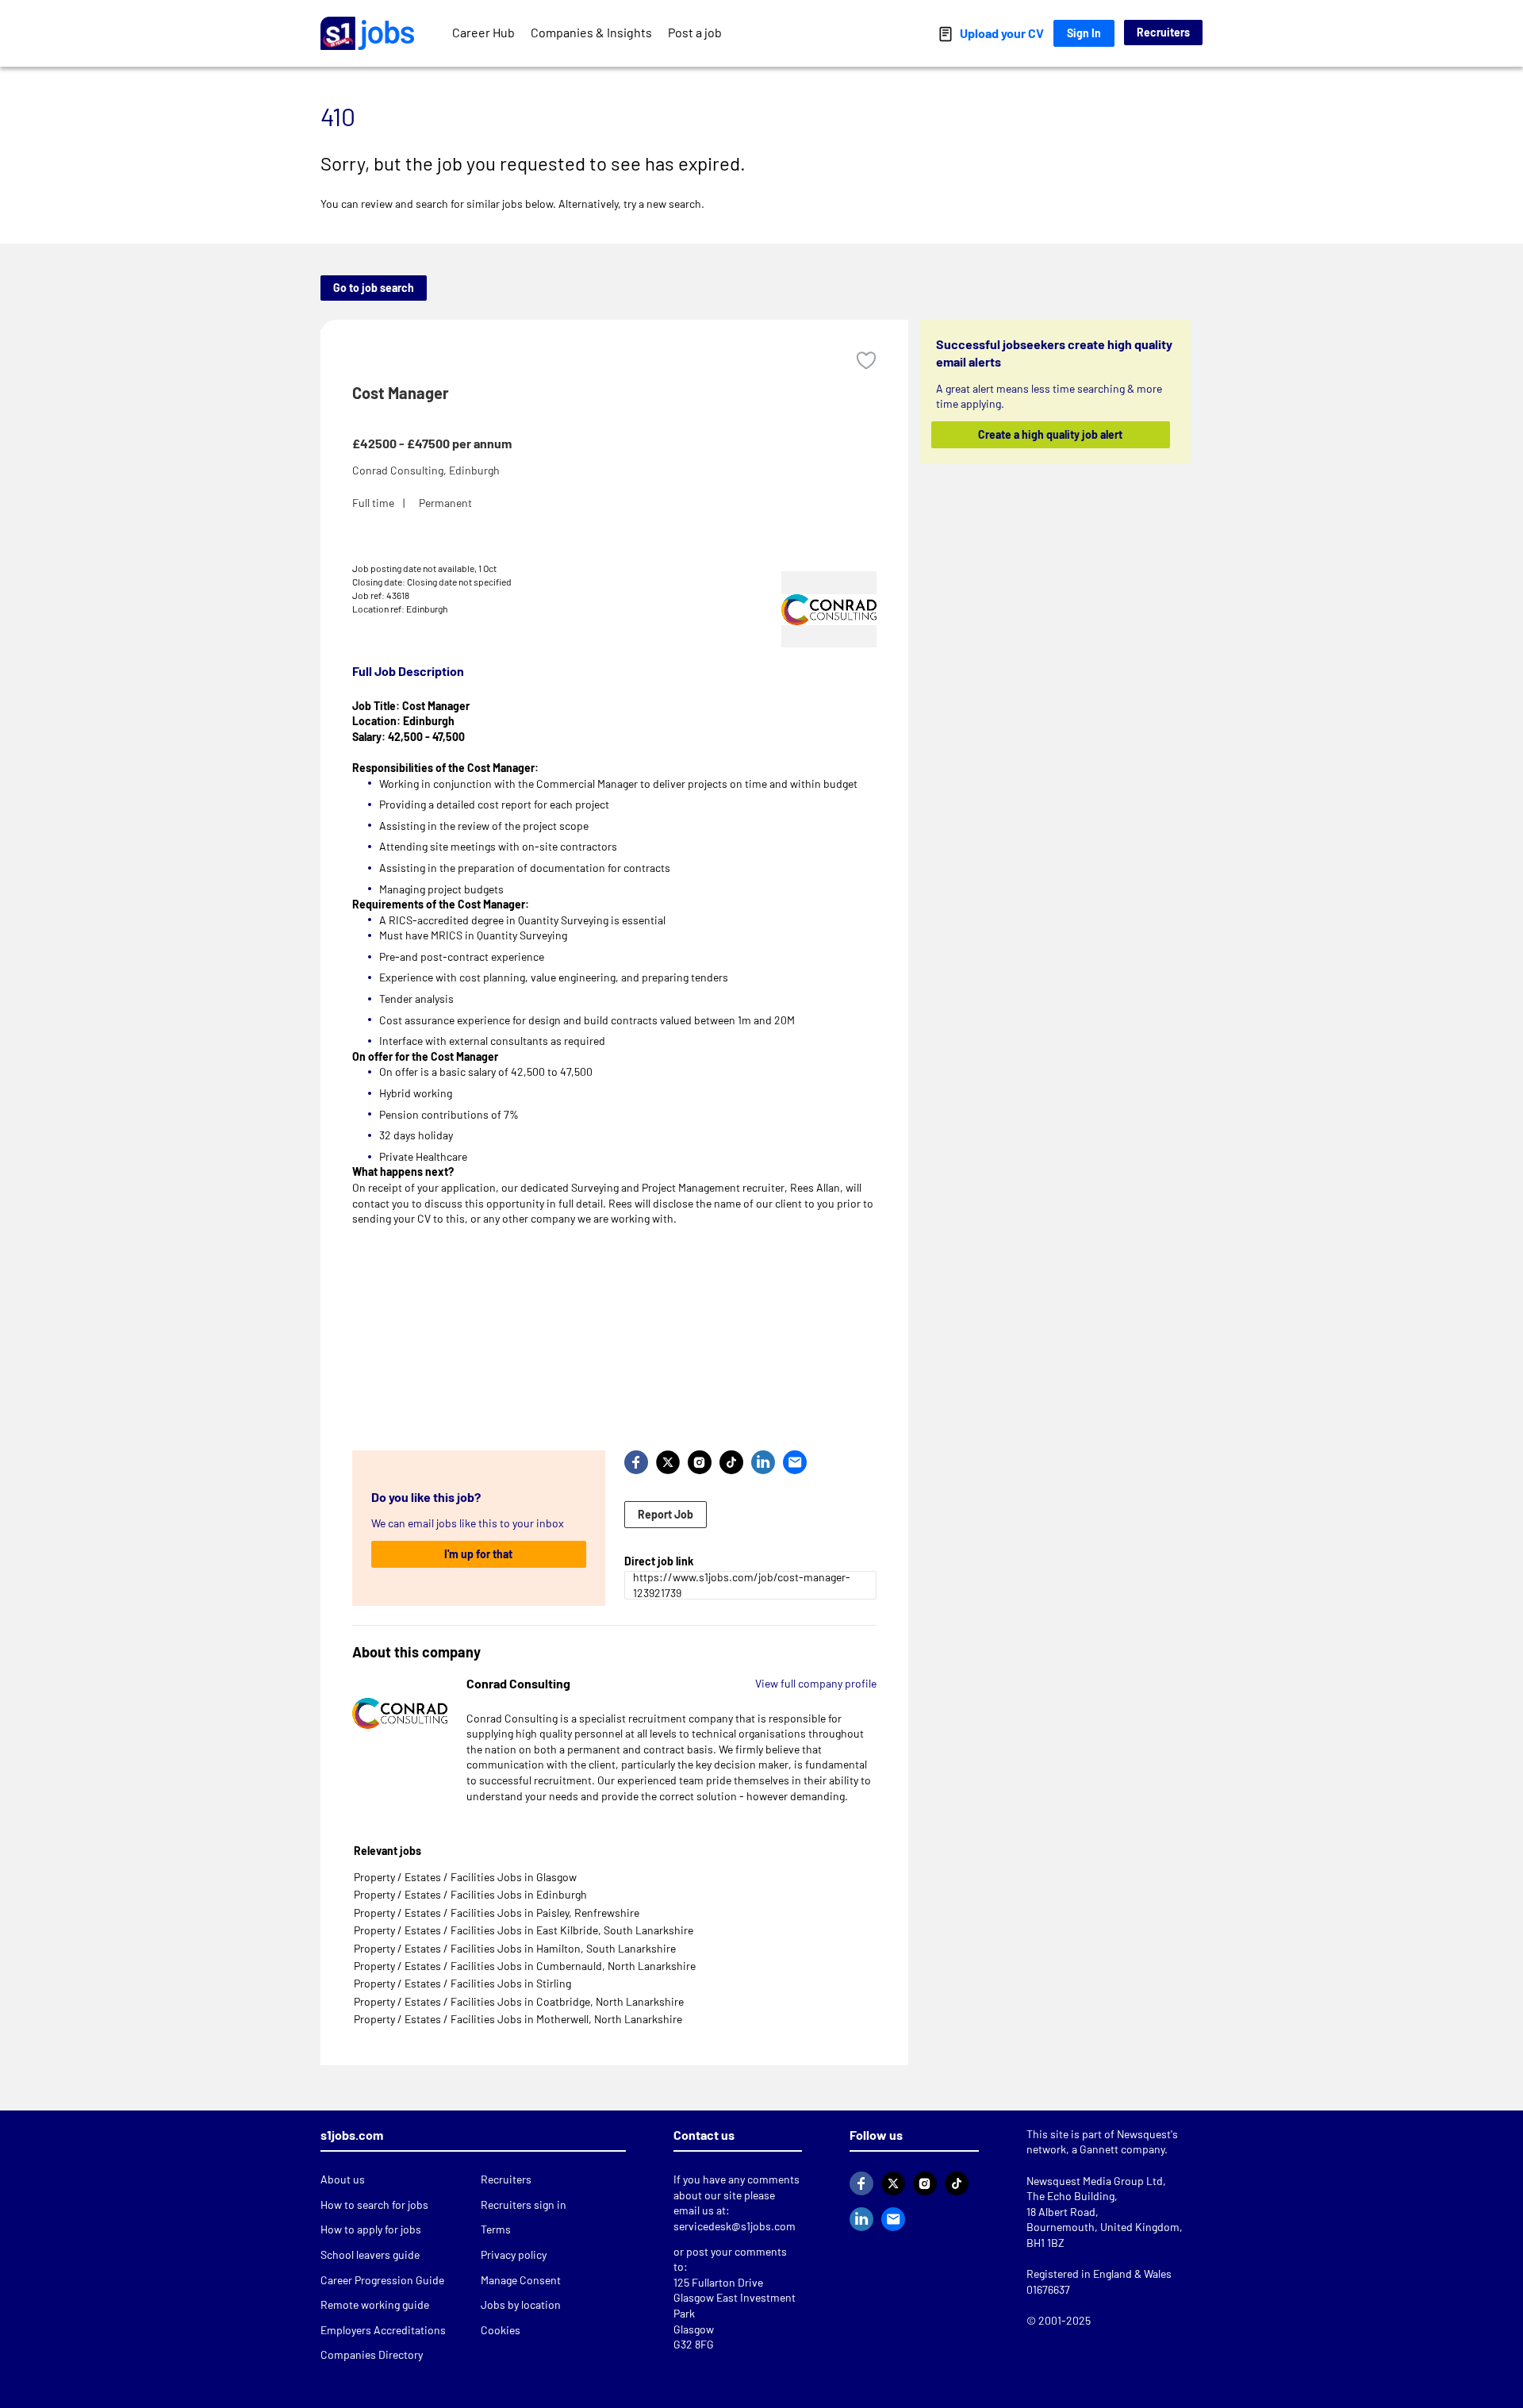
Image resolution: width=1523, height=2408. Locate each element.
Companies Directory (372, 2354)
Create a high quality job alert (1051, 434)
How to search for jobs (374, 2204)
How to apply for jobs (371, 2229)
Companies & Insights (591, 32)
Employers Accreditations (383, 2330)
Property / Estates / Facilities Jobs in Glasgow (465, 1877)
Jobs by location (521, 2304)
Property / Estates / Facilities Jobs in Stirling (462, 1983)
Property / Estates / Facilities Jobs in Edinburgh (470, 1894)
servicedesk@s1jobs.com (735, 2226)
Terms (496, 2229)
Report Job (666, 1514)
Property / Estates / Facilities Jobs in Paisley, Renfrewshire (497, 1913)
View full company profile (816, 1683)
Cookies (501, 2330)
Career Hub (483, 32)
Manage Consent (521, 2280)
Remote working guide (375, 2304)
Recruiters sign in (524, 2204)
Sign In (1084, 33)
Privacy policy (514, 2254)
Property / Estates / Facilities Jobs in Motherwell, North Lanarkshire (518, 2019)
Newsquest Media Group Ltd (1095, 2181)
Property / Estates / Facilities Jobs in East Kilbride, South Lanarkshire (524, 1930)
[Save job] (866, 361)
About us (343, 2179)
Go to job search (374, 288)
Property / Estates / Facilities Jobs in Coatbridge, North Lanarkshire (519, 2001)
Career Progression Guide (382, 2280)
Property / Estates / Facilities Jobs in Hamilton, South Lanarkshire (515, 1948)
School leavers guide (370, 2254)
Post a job (695, 32)
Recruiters (1163, 32)
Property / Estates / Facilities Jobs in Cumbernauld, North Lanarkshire (525, 1966)
